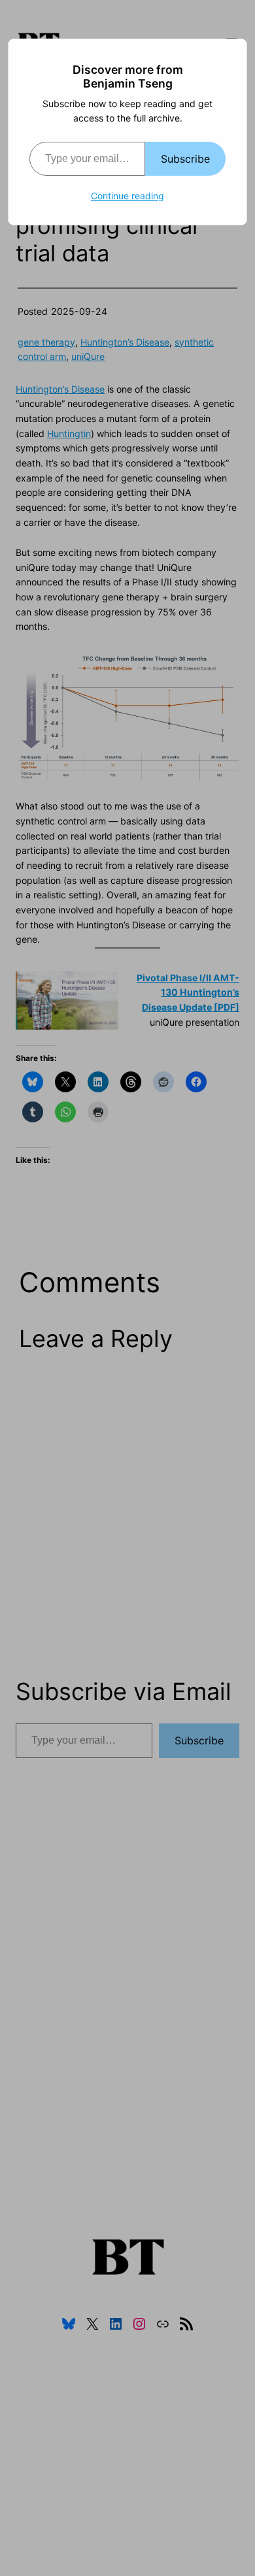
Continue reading (127, 196)
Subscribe (185, 159)
